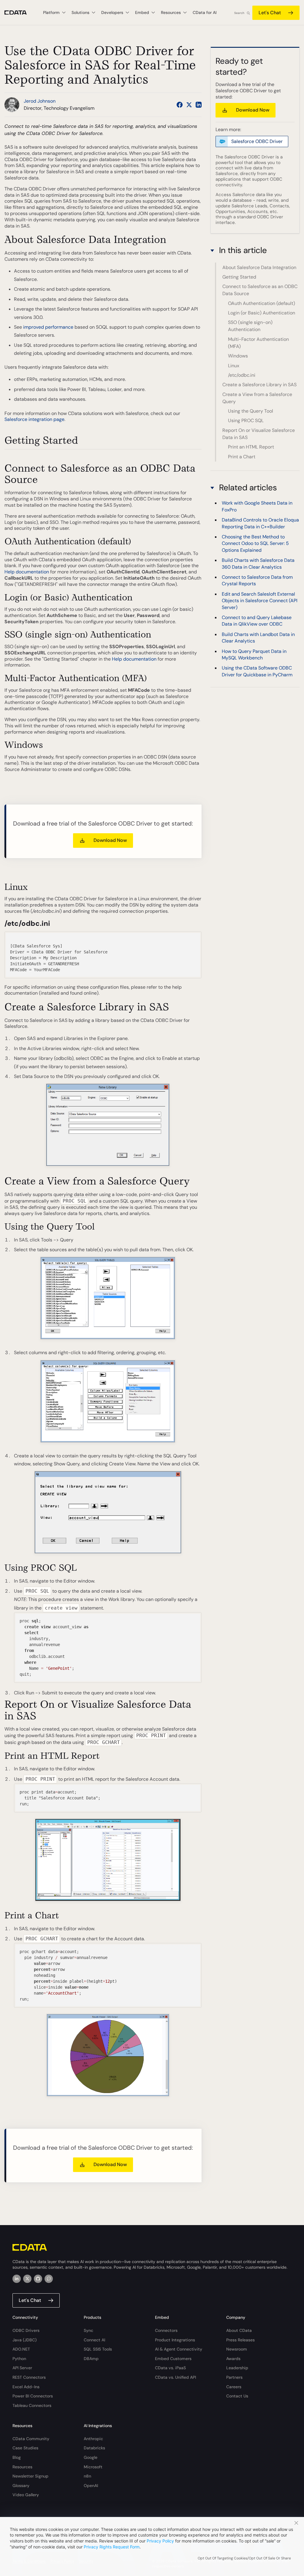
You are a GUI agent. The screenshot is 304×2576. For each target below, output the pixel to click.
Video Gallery (26, 2495)
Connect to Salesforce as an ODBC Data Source (260, 290)
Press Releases (240, 2340)
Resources (22, 2467)
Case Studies (25, 2448)
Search (239, 13)
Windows (238, 356)
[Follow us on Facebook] (180, 105)
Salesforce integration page (34, 419)
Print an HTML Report (251, 447)
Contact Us (237, 2396)
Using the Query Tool (251, 411)
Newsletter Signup (30, 2476)
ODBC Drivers (26, 2330)
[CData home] (20, 13)
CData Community (31, 2439)
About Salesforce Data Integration (259, 267)
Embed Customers (173, 2359)
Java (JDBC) (24, 2340)
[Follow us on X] (189, 105)
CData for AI (205, 12)
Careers (234, 2387)
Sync (88, 2330)
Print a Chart (242, 457)
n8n (87, 2476)
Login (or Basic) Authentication (262, 313)
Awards (233, 2359)
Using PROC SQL (246, 420)
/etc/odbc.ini (242, 375)
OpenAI (91, 2486)
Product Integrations (175, 2340)
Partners (234, 2377)
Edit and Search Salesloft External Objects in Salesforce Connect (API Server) (260, 601)
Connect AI (94, 2340)
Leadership (237, 2368)
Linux (234, 366)
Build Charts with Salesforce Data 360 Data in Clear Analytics (258, 563)
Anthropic (93, 2439)
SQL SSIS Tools (98, 2349)
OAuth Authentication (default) (262, 303)
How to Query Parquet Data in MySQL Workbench (254, 655)
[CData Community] (49, 2279)
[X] (27, 2279)
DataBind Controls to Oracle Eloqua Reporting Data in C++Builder (260, 523)
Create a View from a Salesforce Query (257, 398)
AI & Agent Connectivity (179, 2349)
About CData (239, 2330)
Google (91, 2457)
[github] (38, 2279)
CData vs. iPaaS (170, 2368)
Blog (17, 2457)
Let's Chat (270, 13)
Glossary (21, 2486)
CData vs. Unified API (175, 2377)
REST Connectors (29, 2377)
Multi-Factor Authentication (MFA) (258, 343)
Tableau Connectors (32, 2405)
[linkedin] (17, 2279)
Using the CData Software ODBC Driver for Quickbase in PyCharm (257, 671)
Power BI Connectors (33, 2396)
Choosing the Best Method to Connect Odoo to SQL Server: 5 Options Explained (255, 543)
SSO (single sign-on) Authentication (250, 326)
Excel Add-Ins (26, 2387)
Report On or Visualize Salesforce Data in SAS (259, 434)
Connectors (166, 2330)
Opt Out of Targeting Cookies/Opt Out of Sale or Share (244, 2558)
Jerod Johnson (40, 101)
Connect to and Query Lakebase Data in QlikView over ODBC (257, 621)
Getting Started (239, 277)
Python (19, 2359)
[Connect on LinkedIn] (199, 105)
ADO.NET (21, 2349)
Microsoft (93, 2467)
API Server (22, 2368)
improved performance (48, 327)
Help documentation (27, 572)
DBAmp (91, 2359)
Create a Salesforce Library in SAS (259, 385)
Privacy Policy (160, 2541)
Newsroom (237, 2349)
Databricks (94, 2448)
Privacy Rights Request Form (112, 2547)
